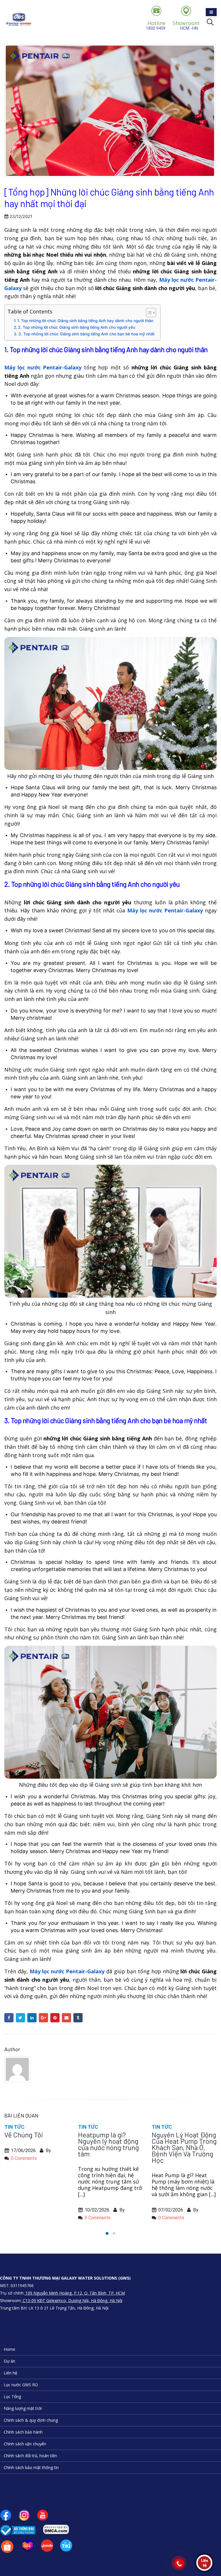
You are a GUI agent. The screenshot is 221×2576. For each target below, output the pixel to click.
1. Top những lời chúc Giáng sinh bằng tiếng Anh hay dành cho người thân (85, 321)
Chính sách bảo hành (23, 2432)
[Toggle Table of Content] (148, 313)
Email (66, 2018)
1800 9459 (156, 25)
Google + (43, 2018)
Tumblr (78, 2018)
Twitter (20, 2018)
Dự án (9, 2361)
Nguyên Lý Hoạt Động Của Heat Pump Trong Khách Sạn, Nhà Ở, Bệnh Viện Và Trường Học (110, 2147)
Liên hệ (11, 2373)
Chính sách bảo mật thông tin (31, 2467)
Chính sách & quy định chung (31, 2420)
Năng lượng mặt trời (23, 2408)
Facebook (9, 2018)
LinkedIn (32, 2018)
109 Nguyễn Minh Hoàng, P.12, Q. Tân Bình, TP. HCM (75, 2293)
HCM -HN (186, 25)
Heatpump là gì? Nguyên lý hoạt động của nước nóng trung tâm (35, 2144)
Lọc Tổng (12, 2396)
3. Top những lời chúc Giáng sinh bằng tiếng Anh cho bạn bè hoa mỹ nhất (86, 334)
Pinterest (55, 2018)
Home (9, 2349)
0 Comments (24, 2218)
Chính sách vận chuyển (25, 2444)
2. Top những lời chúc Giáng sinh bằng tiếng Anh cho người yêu (77, 327)
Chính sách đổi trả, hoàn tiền (30, 2456)
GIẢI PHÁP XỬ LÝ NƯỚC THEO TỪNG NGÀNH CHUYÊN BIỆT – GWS (179, 2144)
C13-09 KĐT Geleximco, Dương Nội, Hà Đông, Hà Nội (72, 2300)
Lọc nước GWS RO (21, 2385)
